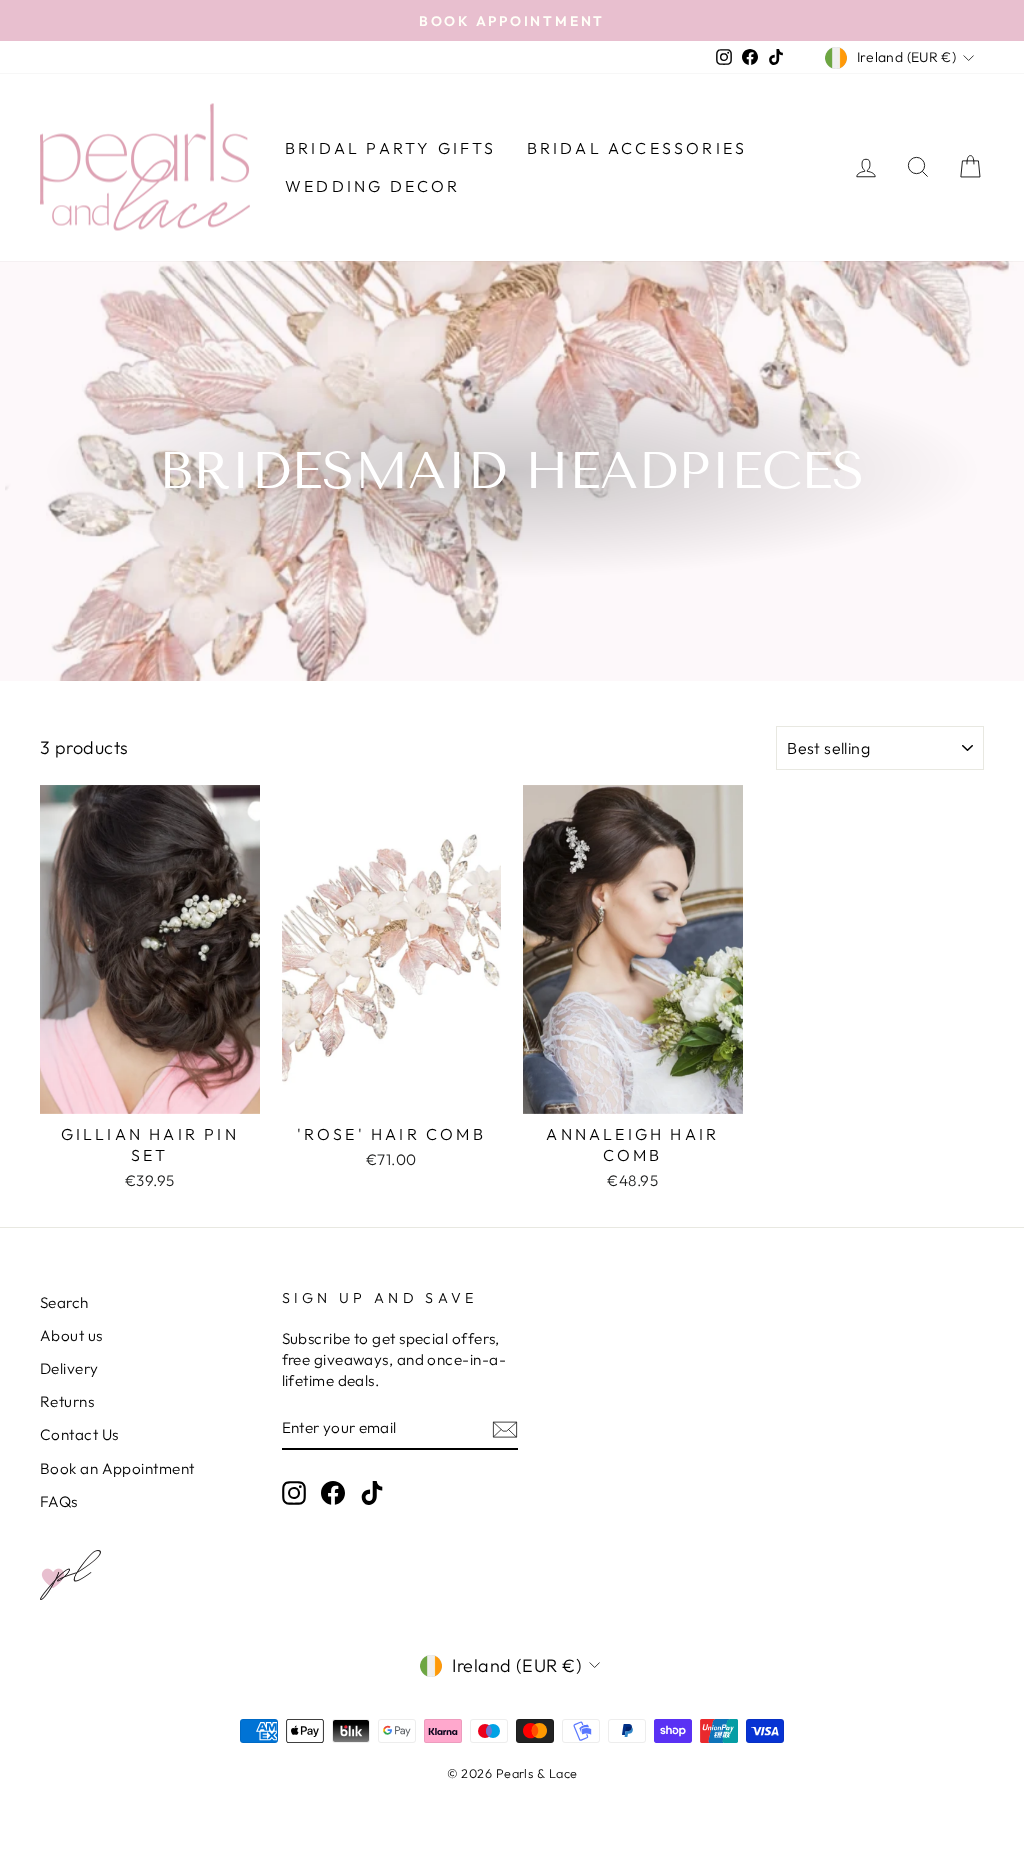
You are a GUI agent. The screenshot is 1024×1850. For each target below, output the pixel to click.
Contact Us (79, 1434)
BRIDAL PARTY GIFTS (391, 148)
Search (64, 1302)
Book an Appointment (117, 1468)
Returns (67, 1401)
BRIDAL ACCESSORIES (637, 148)
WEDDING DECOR (373, 186)
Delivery (69, 1368)
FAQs (59, 1501)
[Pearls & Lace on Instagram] (294, 1492)
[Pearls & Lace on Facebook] (333, 1492)
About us (71, 1335)
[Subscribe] (505, 1428)
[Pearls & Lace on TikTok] (372, 1492)
